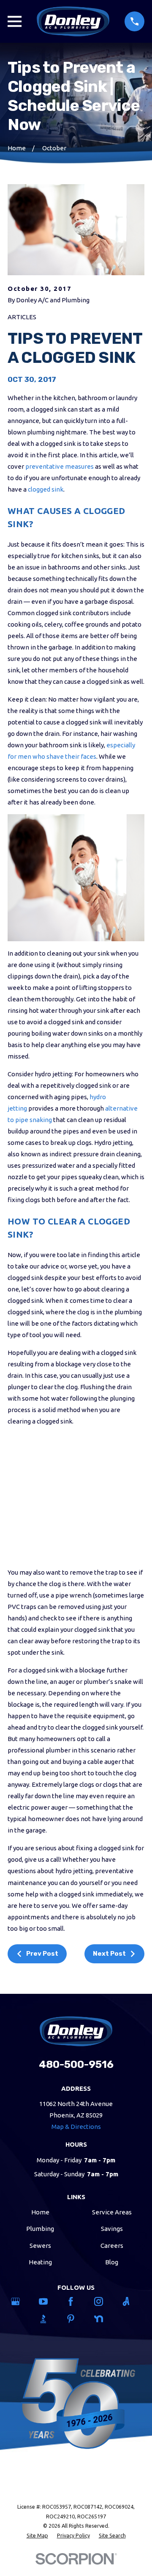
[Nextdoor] (104, 2319)
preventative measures (60, 466)
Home (40, 2212)
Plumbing (40, 2229)
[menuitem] (37, 2536)
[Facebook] (76, 2301)
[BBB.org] (48, 2319)
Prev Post (42, 1954)
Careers (112, 2246)
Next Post (109, 1954)
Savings (112, 2229)
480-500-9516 (76, 2064)
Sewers (40, 2246)
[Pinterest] (76, 2319)
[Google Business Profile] (20, 2301)
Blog (112, 2262)
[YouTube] (48, 2301)
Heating (40, 2262)
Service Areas (112, 2212)
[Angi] (131, 2301)
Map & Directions (76, 2127)
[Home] (73, 21)
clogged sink (45, 489)
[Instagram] (104, 2301)
